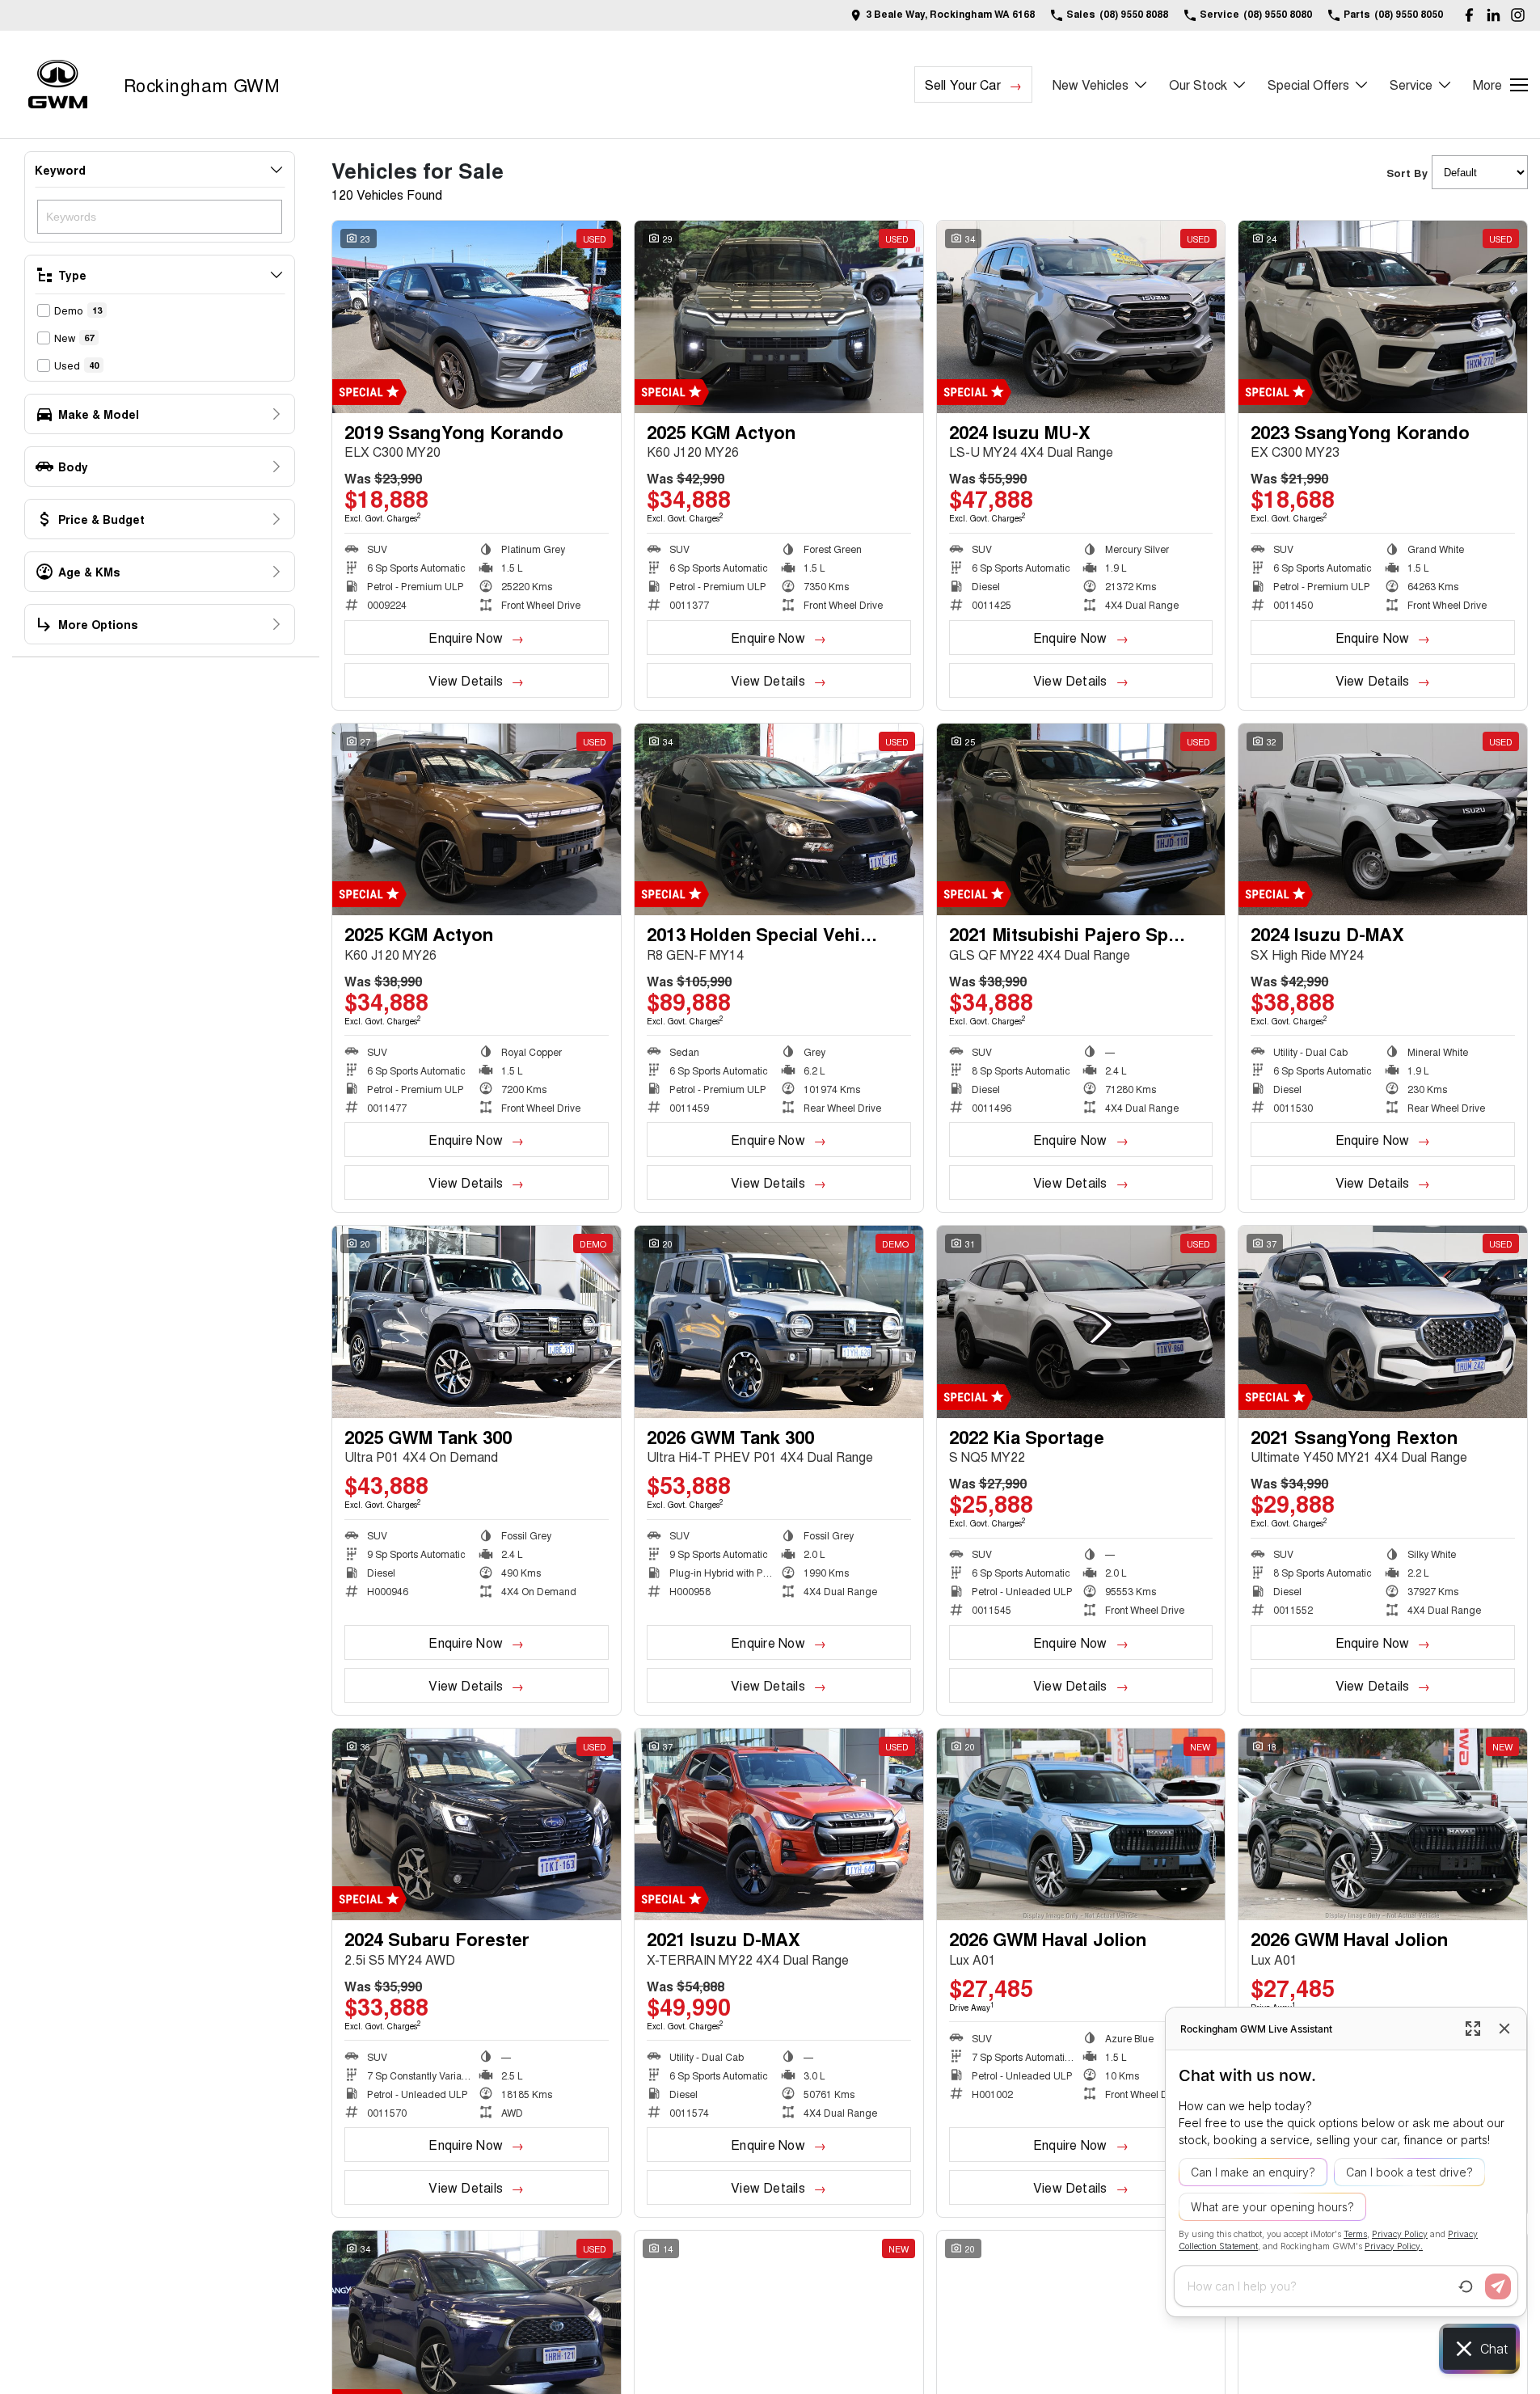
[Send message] (1498, 2286)
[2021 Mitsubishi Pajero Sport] (1081, 820)
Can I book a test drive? (1409, 2172)
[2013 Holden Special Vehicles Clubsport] (779, 820)
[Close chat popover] (1504, 2029)
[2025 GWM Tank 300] (477, 1322)
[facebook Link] (1469, 15)
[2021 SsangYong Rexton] (1383, 1322)
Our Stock (1198, 84)
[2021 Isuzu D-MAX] (779, 1825)
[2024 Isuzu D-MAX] (1383, 820)
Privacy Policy (1400, 2234)
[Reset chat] (1466, 2286)
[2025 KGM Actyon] (779, 317)
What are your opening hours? (1272, 2207)
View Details (466, 680)
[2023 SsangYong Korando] (1383, 317)
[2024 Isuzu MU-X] (1081, 317)
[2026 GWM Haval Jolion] (1081, 1825)
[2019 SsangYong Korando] (477, 317)
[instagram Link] (1518, 15)
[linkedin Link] (1494, 15)
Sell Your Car (963, 84)
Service (1411, 84)
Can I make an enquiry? (1253, 2172)
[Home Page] (58, 84)
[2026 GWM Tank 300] (779, 1322)
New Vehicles (1091, 84)
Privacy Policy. (1394, 2246)
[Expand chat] (1473, 2029)
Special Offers (1308, 84)
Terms (1355, 2234)
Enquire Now (466, 638)
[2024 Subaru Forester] (477, 1825)
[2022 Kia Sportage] (1081, 1322)
